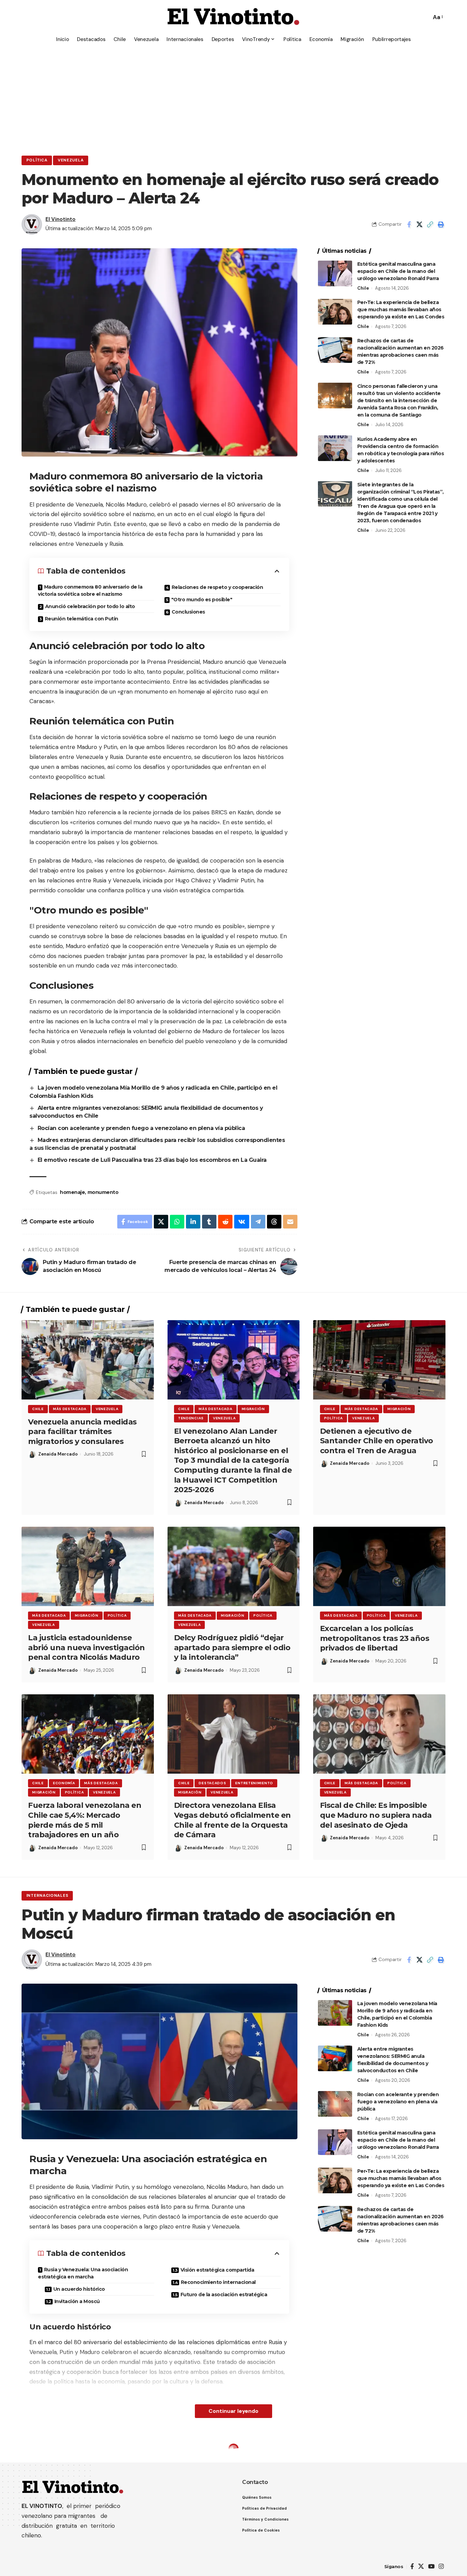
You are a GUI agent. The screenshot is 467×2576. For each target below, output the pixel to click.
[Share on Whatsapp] (177, 1222)
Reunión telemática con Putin (82, 619)
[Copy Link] (430, 224)
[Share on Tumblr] (209, 1222)
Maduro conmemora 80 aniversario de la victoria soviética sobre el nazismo (90, 590)
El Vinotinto (61, 219)
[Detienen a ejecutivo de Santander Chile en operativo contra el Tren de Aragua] (379, 1360)
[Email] (290, 1222)
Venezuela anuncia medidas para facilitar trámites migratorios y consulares (82, 1432)
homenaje (72, 1192)
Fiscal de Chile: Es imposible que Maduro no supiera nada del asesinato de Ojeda (376, 1815)
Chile (363, 288)
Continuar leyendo (233, 2411)
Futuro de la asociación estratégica (224, 2295)
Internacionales (47, 1896)
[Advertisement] (233, 97)
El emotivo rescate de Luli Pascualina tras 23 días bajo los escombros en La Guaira (152, 1160)
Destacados (212, 1783)
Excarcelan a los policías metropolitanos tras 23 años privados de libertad (375, 1638)
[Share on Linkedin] (193, 1222)
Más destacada (70, 1409)
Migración (253, 1409)
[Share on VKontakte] (242, 1222)
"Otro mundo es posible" (202, 600)
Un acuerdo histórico (79, 2289)
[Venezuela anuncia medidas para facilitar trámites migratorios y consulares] (88, 1360)
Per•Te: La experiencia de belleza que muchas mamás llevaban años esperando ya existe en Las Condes (401, 310)
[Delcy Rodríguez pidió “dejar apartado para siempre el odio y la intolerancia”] (234, 1566)
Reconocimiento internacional (218, 2282)
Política (37, 160)
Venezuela (71, 160)
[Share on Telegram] (258, 1222)
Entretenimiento (254, 1783)
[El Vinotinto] (233, 17)
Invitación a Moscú (77, 2301)
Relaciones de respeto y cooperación (217, 587)
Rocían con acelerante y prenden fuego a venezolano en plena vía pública (142, 1128)
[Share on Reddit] (225, 1222)
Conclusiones (188, 612)
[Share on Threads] (274, 1222)
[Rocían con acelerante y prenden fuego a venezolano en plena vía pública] (335, 2104)
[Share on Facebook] (409, 224)
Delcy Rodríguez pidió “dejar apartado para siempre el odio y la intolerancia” (232, 1647)
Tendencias (191, 1418)
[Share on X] (419, 224)
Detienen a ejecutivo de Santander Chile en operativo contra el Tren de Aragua (377, 1441)
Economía (64, 1783)
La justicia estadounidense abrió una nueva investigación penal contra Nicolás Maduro (86, 1647)
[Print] (441, 224)
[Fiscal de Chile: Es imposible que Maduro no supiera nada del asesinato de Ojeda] (379, 1734)
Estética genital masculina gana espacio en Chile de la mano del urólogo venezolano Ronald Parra (398, 271)
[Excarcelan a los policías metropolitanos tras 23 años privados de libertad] (379, 1566)
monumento (103, 1192)
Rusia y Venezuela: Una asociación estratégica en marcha (83, 2273)
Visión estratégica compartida (217, 2270)
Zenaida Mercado (58, 1454)
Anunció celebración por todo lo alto (90, 606)
